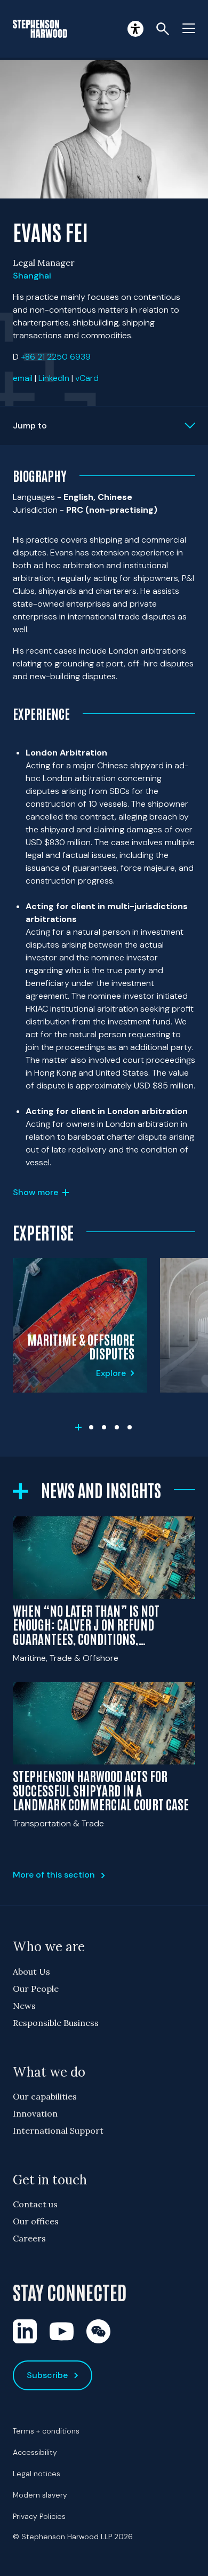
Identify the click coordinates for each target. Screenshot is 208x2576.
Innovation (35, 2113)
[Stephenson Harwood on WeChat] (98, 2331)
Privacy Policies (39, 2516)
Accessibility (35, 2452)
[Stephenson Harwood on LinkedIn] (25, 2331)
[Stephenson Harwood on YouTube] (62, 2331)
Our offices (36, 2221)
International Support (58, 2130)
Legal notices (37, 2474)
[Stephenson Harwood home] (40, 29)
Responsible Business (56, 2023)
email (23, 378)
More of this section (54, 1875)
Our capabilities (45, 2096)
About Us (31, 1971)
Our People (36, 1989)
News (24, 2006)
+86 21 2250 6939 (56, 357)
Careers (29, 2238)
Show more (35, 1192)
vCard (87, 378)
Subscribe (47, 2375)
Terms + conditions (46, 2431)
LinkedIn (54, 378)
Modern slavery (40, 2495)
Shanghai (32, 276)
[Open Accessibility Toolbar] (135, 29)
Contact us (35, 2204)
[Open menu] (189, 29)
